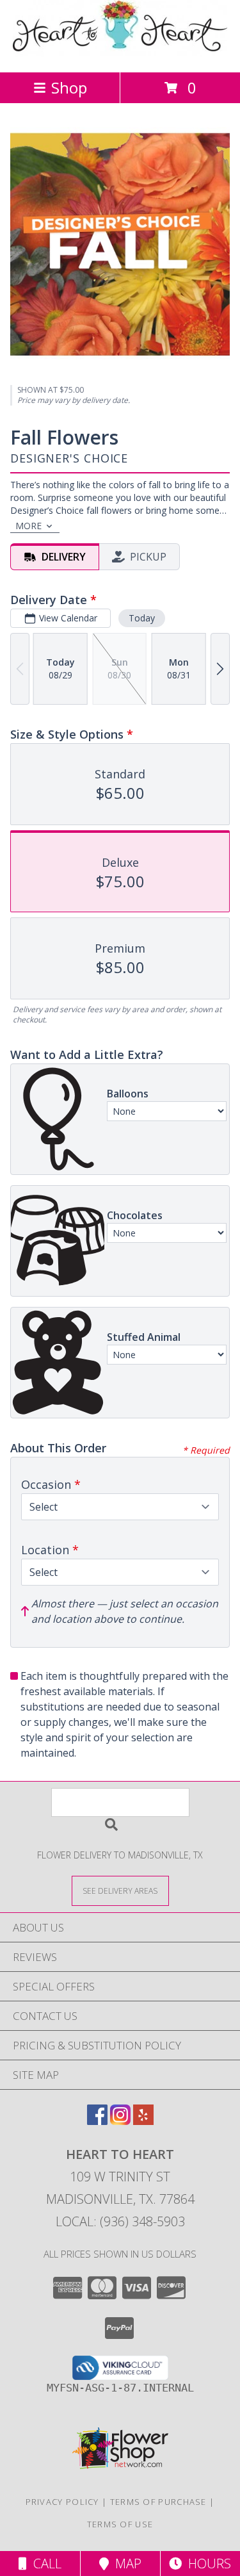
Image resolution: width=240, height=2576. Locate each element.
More (28, 526)
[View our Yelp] (143, 2121)
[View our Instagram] (120, 2121)
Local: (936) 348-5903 (120, 2221)
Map (125, 2564)
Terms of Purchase (158, 2502)
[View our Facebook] (97, 2121)
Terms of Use (120, 2524)
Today (142, 618)
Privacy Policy (62, 2502)
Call (44, 2564)
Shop (69, 87)
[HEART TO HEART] (120, 53)
